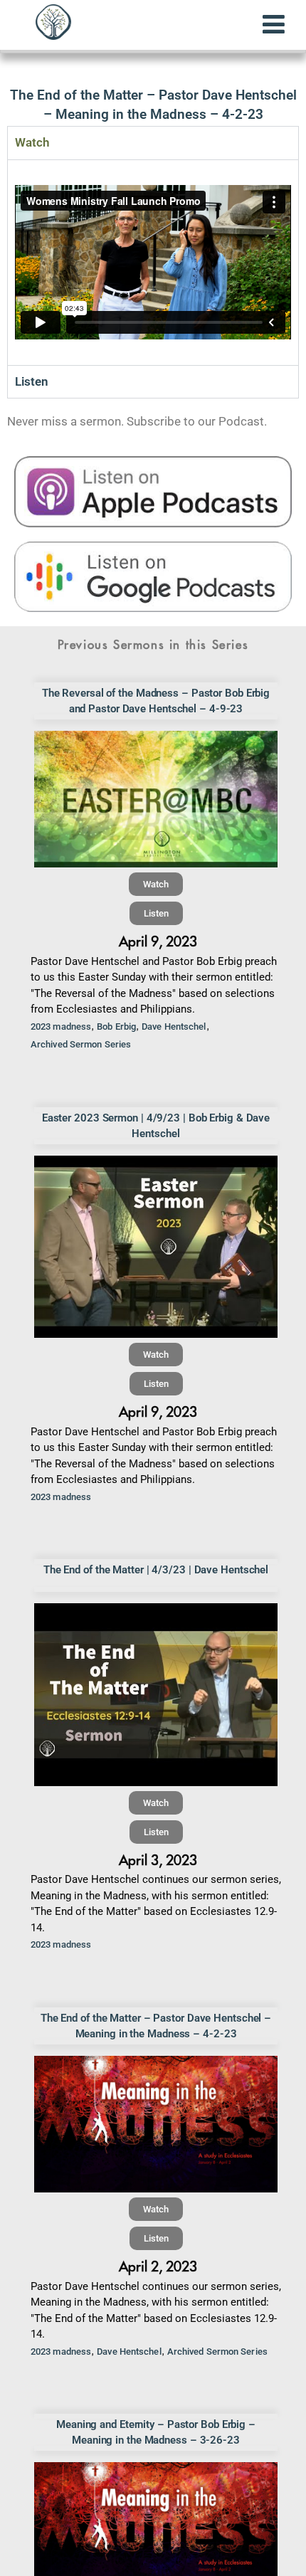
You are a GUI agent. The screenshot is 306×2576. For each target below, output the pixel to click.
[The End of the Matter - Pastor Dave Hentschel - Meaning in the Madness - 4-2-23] (156, 2124)
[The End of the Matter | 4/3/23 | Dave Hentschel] (156, 1695)
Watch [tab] (32, 142)
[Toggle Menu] (274, 24)
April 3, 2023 (158, 1860)
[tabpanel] (153, 262)
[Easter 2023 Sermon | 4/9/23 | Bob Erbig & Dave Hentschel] (156, 1247)
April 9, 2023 (158, 942)
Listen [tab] (32, 381)
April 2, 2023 (158, 2267)
